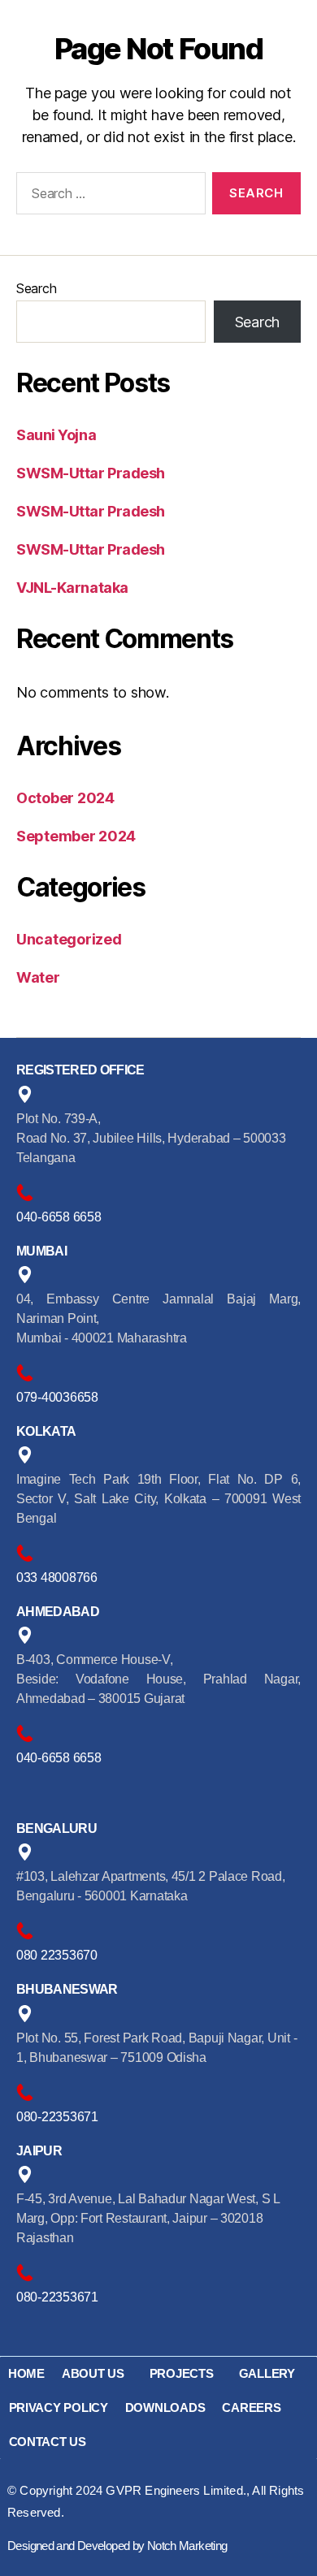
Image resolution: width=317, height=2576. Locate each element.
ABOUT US (93, 2373)
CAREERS (251, 2407)
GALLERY (267, 2373)
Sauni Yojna (56, 435)
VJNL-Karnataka (72, 588)
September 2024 (76, 836)
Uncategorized (69, 939)
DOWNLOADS (165, 2407)
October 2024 (65, 798)
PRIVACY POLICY (59, 2407)
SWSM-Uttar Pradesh (91, 473)
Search (36, 288)
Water (38, 977)
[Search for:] (108, 197)
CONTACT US (48, 2442)
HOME (26, 2373)
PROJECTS (182, 2373)
